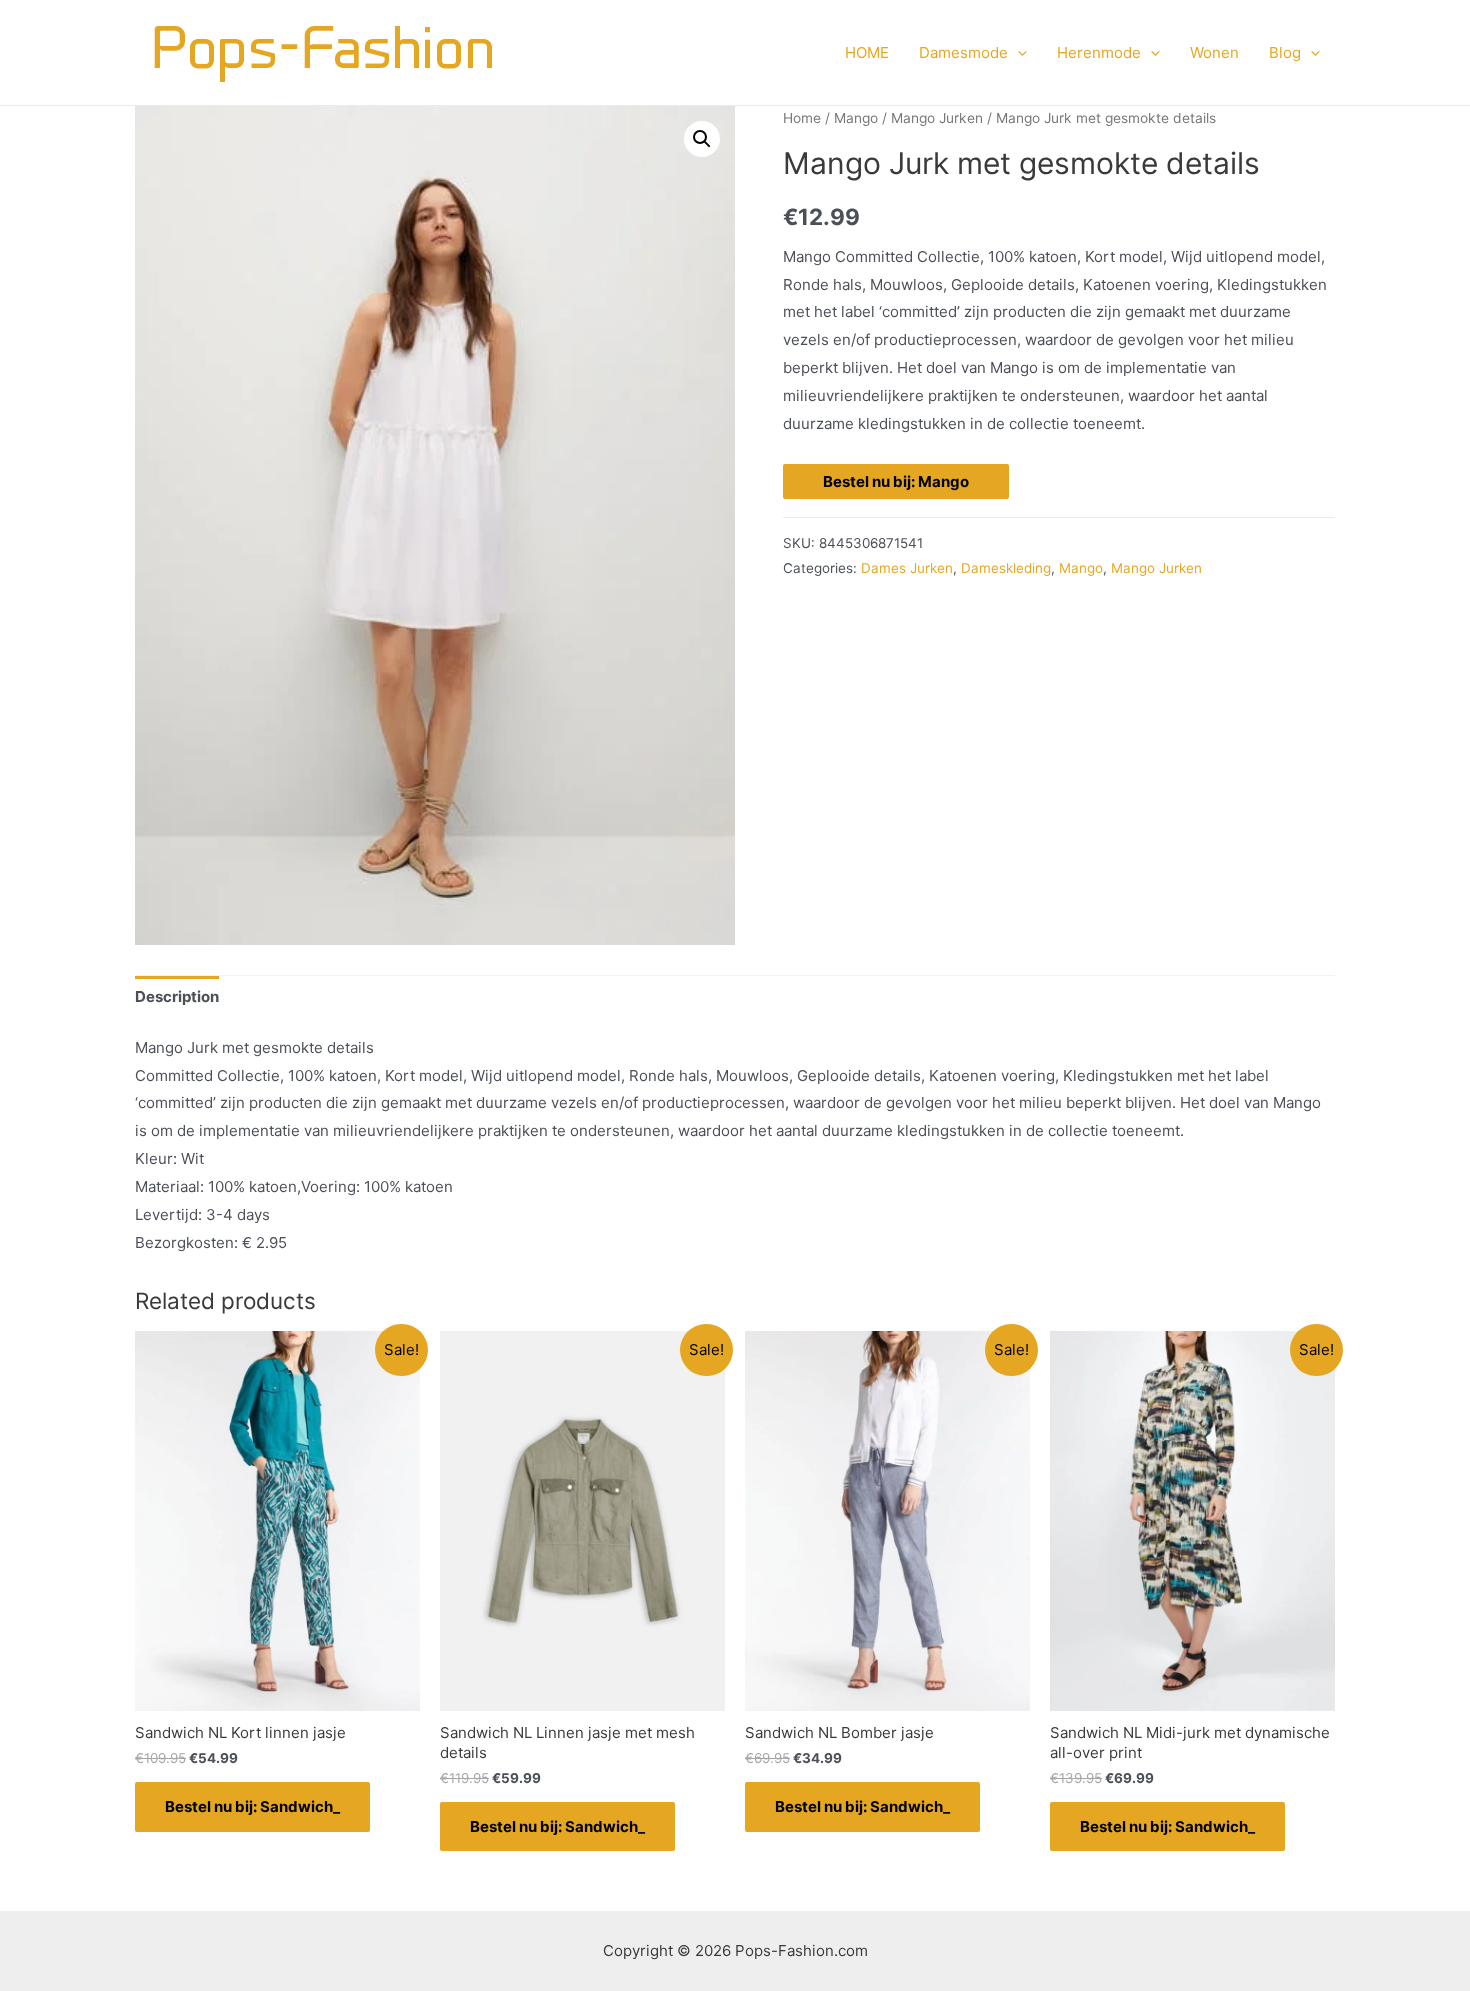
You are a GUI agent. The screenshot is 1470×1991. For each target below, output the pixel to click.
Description (177, 996)
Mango (856, 118)
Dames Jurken (907, 568)
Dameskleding (1006, 568)
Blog (1285, 52)
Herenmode (1099, 52)
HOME (867, 52)
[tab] (177, 997)
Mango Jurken (937, 118)
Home (802, 118)
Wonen (1214, 52)
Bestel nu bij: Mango (896, 481)
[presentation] (1017, 53)
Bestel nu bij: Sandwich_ (252, 1806)
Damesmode (963, 52)
